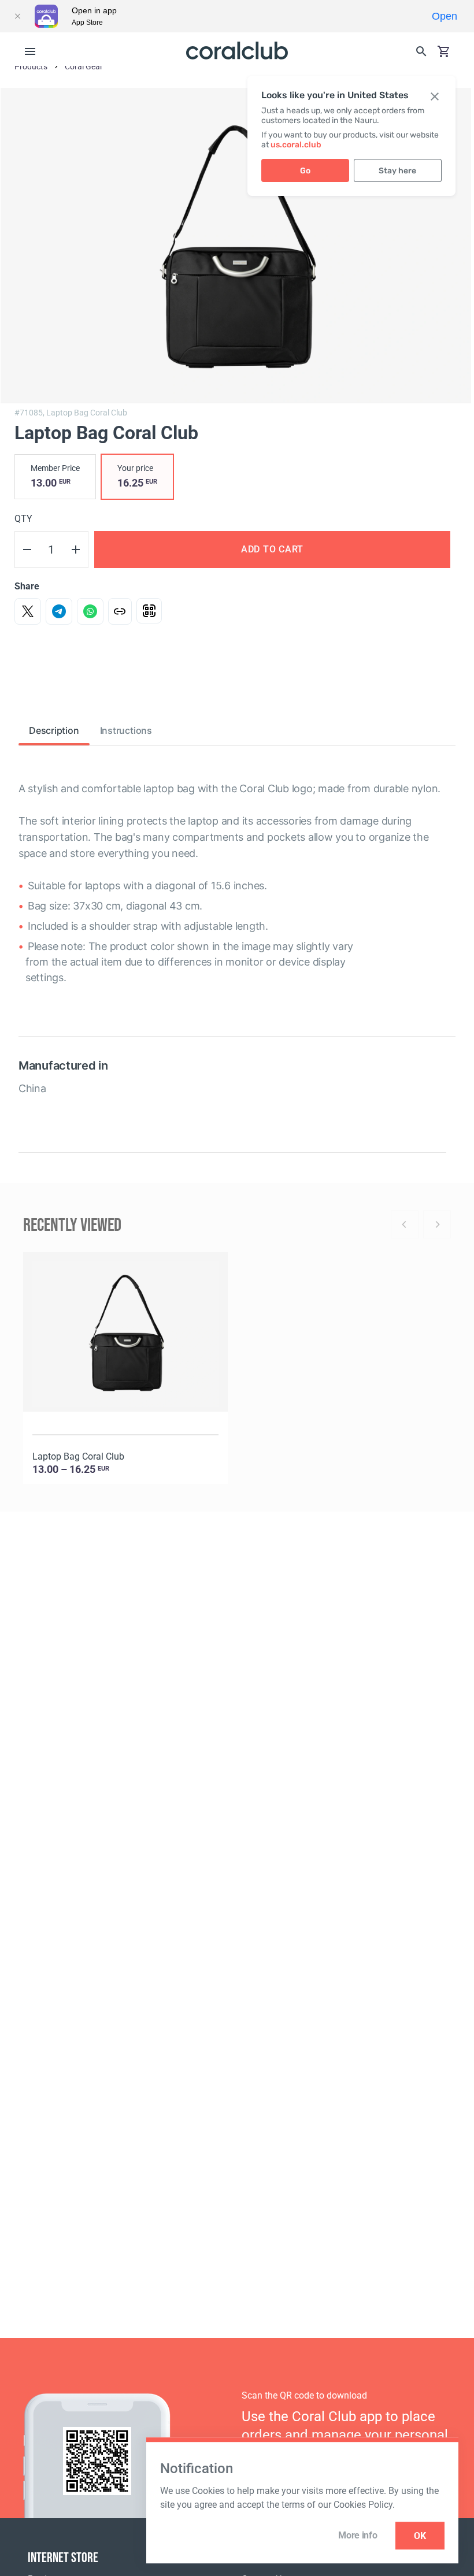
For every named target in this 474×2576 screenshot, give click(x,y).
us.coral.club (296, 145)
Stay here (397, 171)
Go (305, 171)
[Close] (17, 16)
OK (420, 2536)
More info (358, 2535)
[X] (28, 611)
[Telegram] (59, 611)
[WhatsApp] (90, 611)
